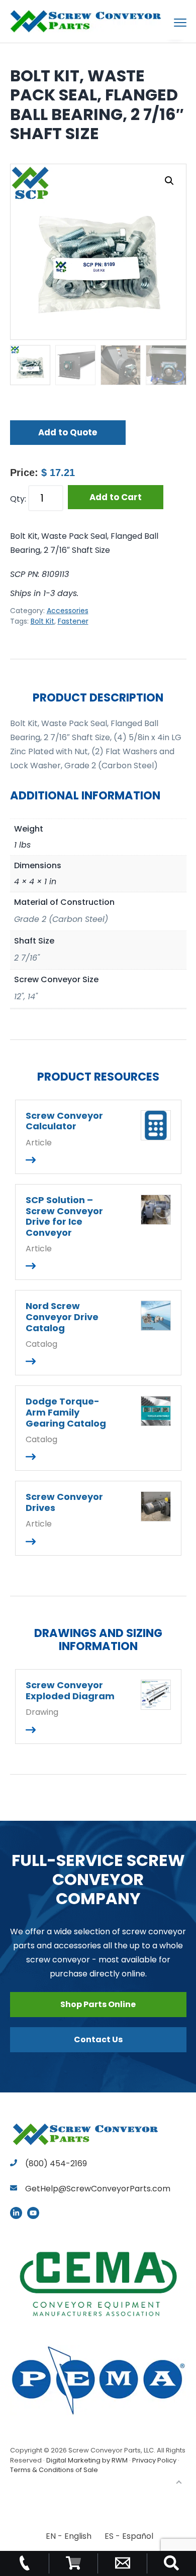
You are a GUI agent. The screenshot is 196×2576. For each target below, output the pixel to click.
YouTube (33, 2213)
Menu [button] (168, 22)
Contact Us (98, 2039)
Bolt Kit (42, 621)
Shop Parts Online (98, 2004)
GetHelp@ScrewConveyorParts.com (98, 2189)
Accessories (68, 611)
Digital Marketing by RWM (87, 2460)
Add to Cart (116, 497)
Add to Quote (68, 432)
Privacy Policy (154, 2460)
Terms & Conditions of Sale (54, 2470)
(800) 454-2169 (55, 2163)
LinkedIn (16, 2213)
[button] (169, 181)
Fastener (73, 621)
